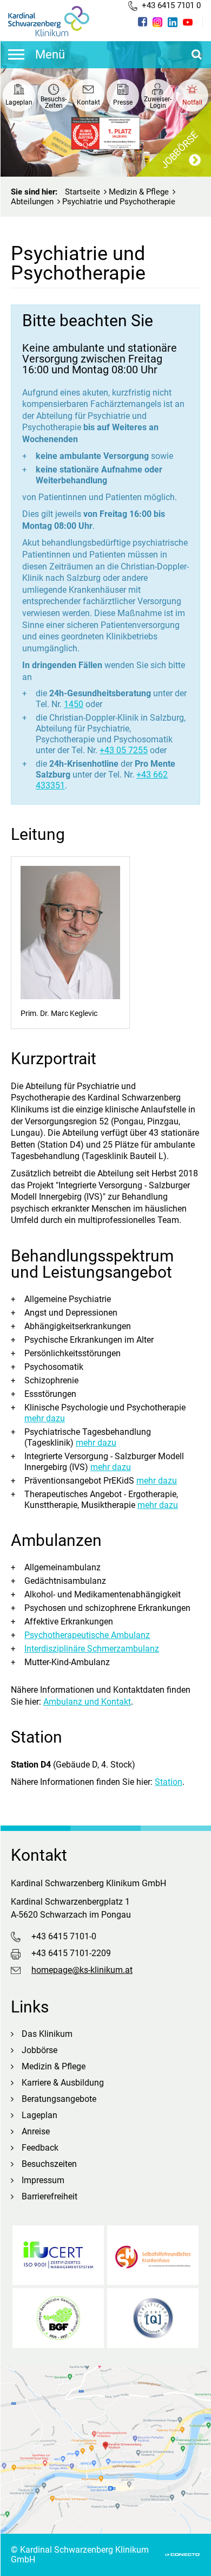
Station (169, 1782)
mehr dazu (45, 1418)
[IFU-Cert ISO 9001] (58, 2255)
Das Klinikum (47, 2034)
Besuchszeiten (49, 2164)
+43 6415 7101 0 (171, 5)
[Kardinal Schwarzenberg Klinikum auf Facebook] (143, 22)
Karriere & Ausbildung (63, 2083)
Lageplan (39, 2115)
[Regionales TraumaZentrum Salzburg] (153, 2318)
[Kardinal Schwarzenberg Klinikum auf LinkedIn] (173, 22)
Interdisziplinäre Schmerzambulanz (92, 1649)
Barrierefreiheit (50, 2196)
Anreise (36, 2131)
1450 (74, 704)
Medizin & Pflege (139, 192)
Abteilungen (32, 202)
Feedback (40, 2148)
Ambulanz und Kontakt (87, 1702)
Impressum (43, 2180)
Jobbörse (39, 2050)
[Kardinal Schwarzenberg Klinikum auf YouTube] (188, 22)
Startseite (83, 192)
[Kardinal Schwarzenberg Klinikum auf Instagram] (157, 22)
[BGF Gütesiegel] (58, 2318)
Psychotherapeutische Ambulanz (87, 1635)
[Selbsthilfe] (153, 2255)
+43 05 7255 (124, 750)
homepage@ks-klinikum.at (82, 1970)
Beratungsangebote (59, 2099)
